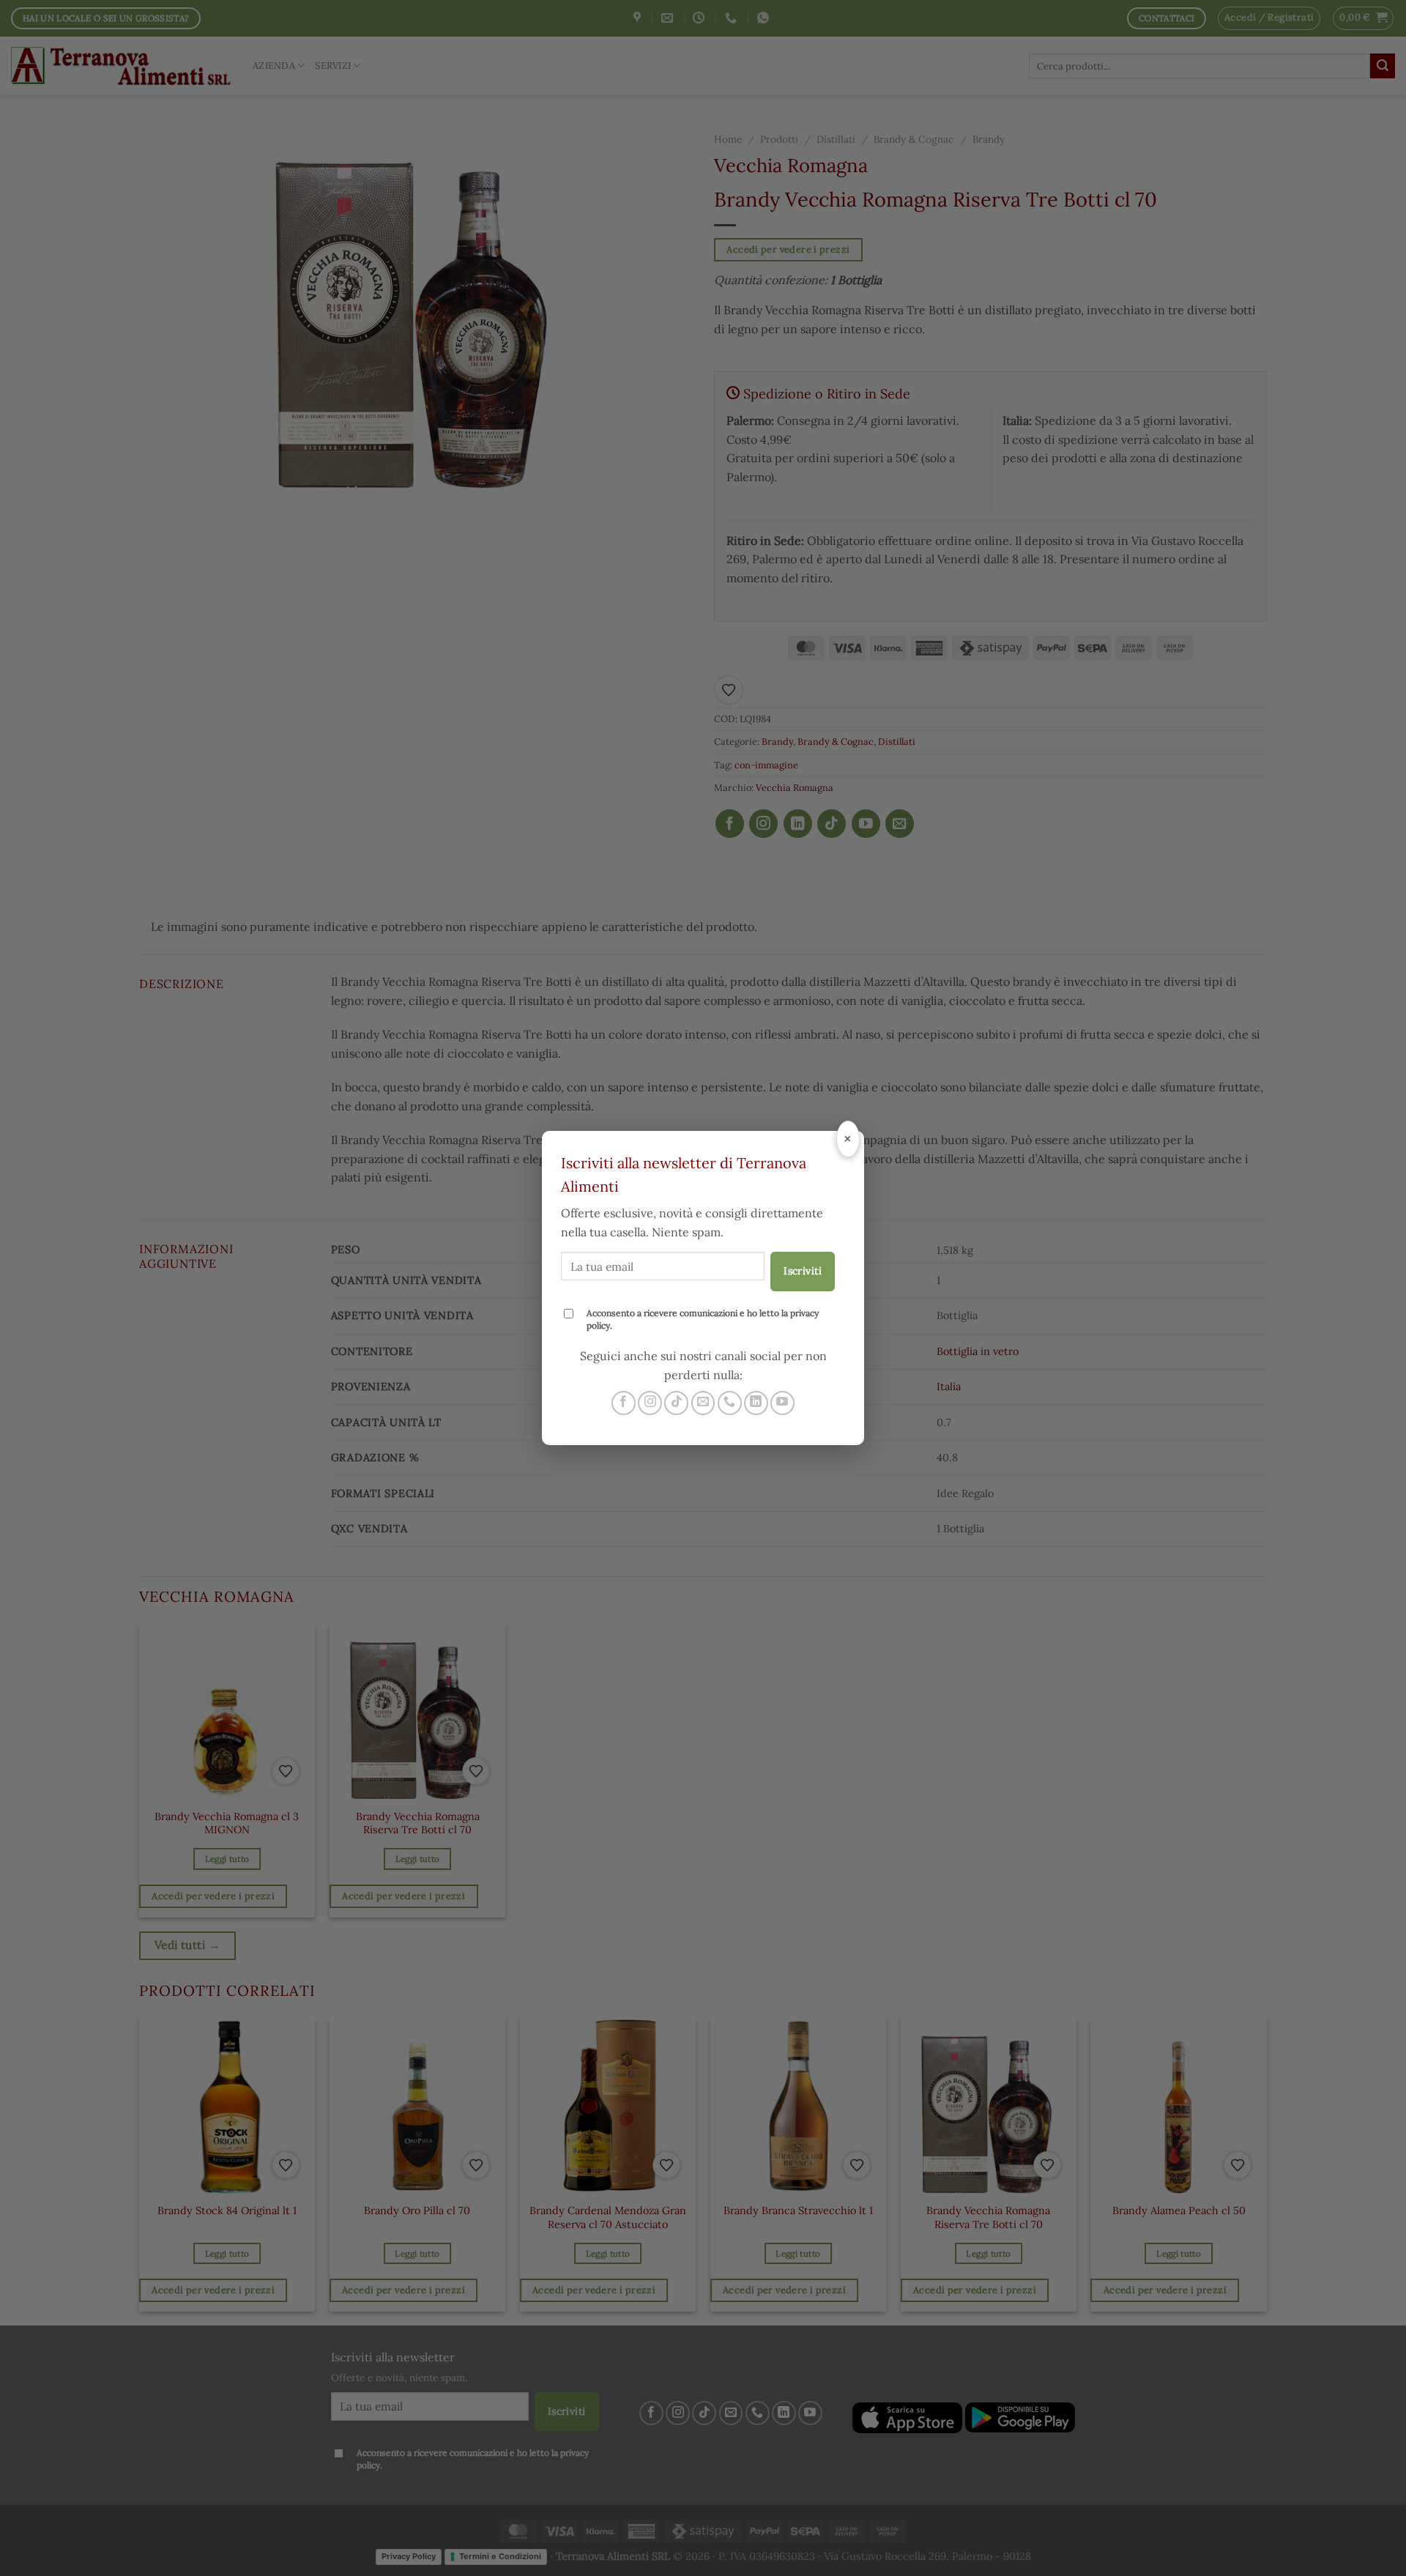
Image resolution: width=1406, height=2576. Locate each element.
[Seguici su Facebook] (624, 1403)
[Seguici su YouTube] (782, 1403)
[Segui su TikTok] (676, 1403)
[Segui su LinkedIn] (756, 1403)
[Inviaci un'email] (703, 1403)
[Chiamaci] (730, 1403)
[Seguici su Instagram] (650, 1403)
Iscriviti (803, 1271)
